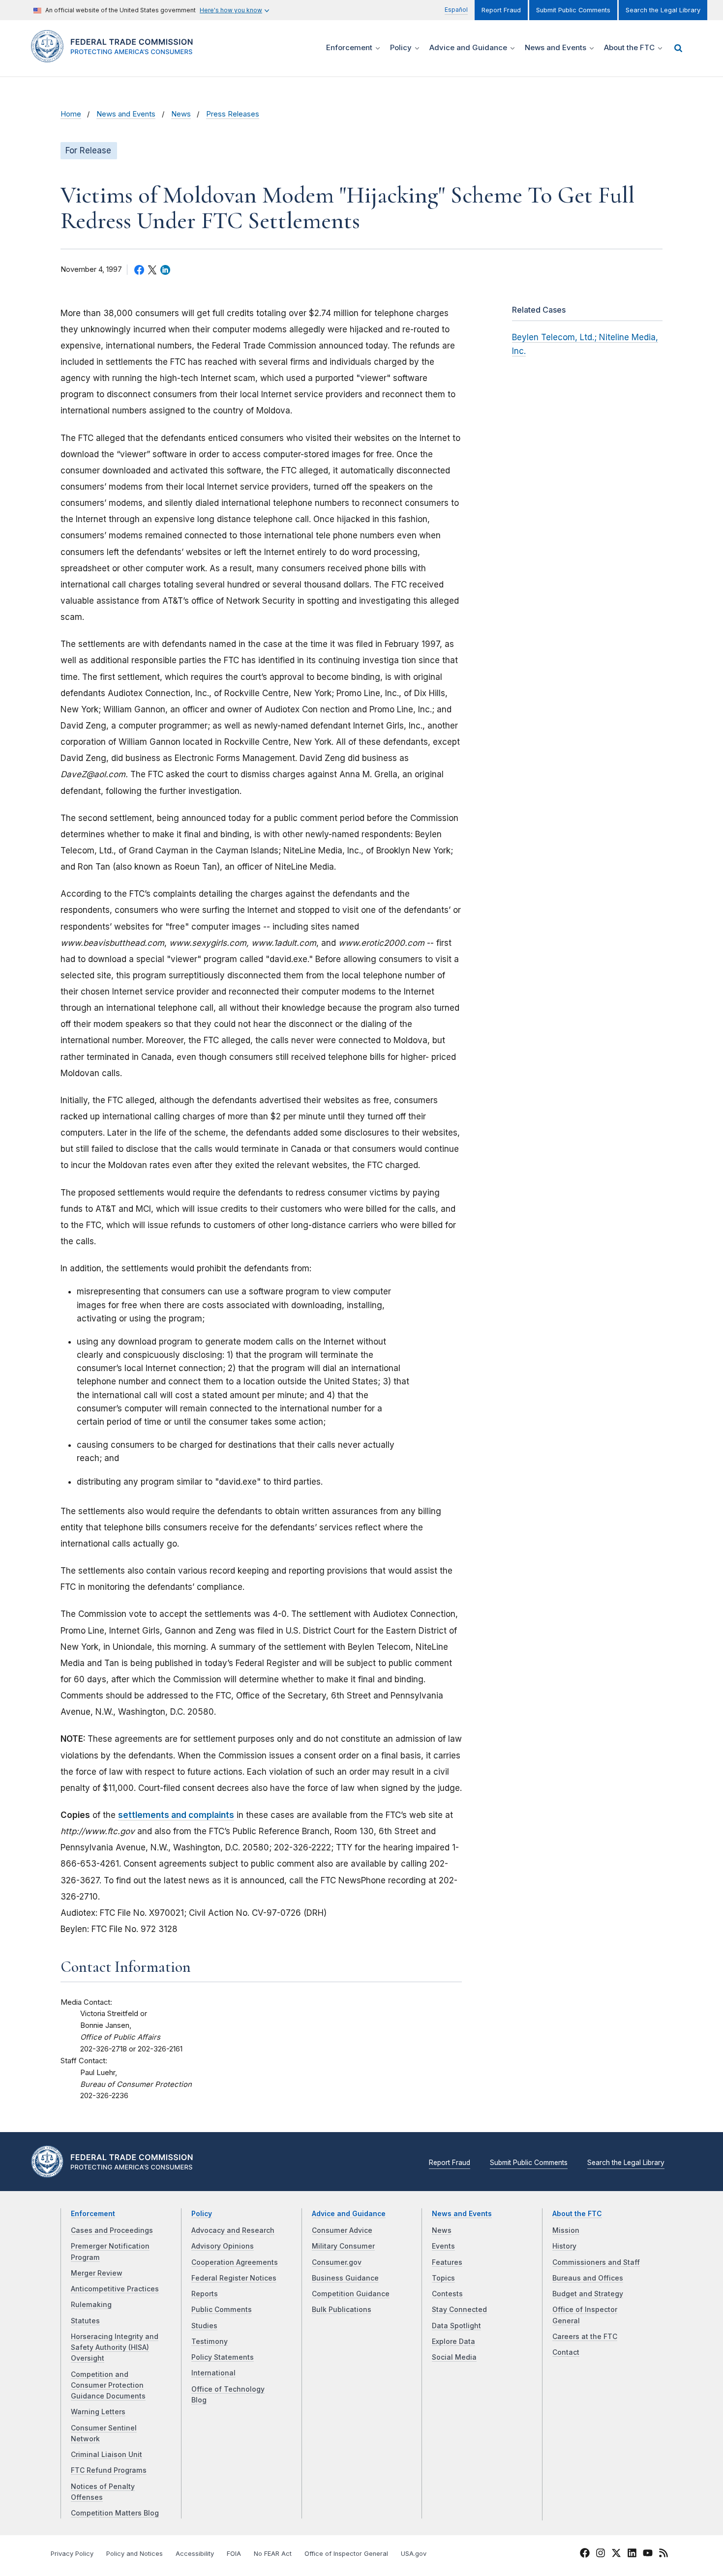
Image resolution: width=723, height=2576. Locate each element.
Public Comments (222, 2310)
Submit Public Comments (573, 10)
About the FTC (577, 2214)
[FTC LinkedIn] (632, 2554)
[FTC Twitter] (616, 2552)
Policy (202, 2214)
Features (447, 2262)
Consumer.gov (337, 2262)
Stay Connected (459, 2310)
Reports (205, 2294)
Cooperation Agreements (235, 2262)
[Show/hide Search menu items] (678, 48)
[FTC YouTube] (648, 2554)
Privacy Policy (72, 2554)
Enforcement (93, 2214)
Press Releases (233, 114)
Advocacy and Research (233, 2230)
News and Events (126, 114)
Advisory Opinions (223, 2246)
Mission (566, 2230)
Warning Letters (98, 2412)
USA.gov (414, 2554)
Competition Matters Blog (115, 2513)
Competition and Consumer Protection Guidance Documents (108, 2386)
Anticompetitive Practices (115, 2289)
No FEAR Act (273, 2554)
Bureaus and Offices (588, 2278)
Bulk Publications (342, 2310)
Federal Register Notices (234, 2278)
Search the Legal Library (663, 10)
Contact (566, 2352)
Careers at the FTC (585, 2337)
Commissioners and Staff (596, 2262)
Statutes (85, 2321)
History (564, 2246)
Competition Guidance (351, 2294)
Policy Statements (223, 2357)
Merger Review (97, 2273)
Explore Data (453, 2342)
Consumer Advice (342, 2230)
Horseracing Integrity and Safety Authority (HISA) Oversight (115, 2348)
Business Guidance (345, 2278)
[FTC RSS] (663, 2554)
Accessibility (195, 2554)
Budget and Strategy (588, 2294)
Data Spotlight (456, 2326)
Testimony (210, 2342)
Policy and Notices (135, 2554)
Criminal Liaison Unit (106, 2455)
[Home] (116, 57)
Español (456, 10)
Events (443, 2246)
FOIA (234, 2554)
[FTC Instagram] (601, 2554)
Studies (204, 2326)
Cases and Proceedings (112, 2230)
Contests (447, 2294)
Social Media (454, 2357)
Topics (443, 2278)
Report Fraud (501, 10)
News (181, 114)
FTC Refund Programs (109, 2470)
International (213, 2373)
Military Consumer (343, 2246)
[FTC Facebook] (585, 2554)
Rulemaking (91, 2305)
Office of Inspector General (346, 2554)
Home (71, 114)
